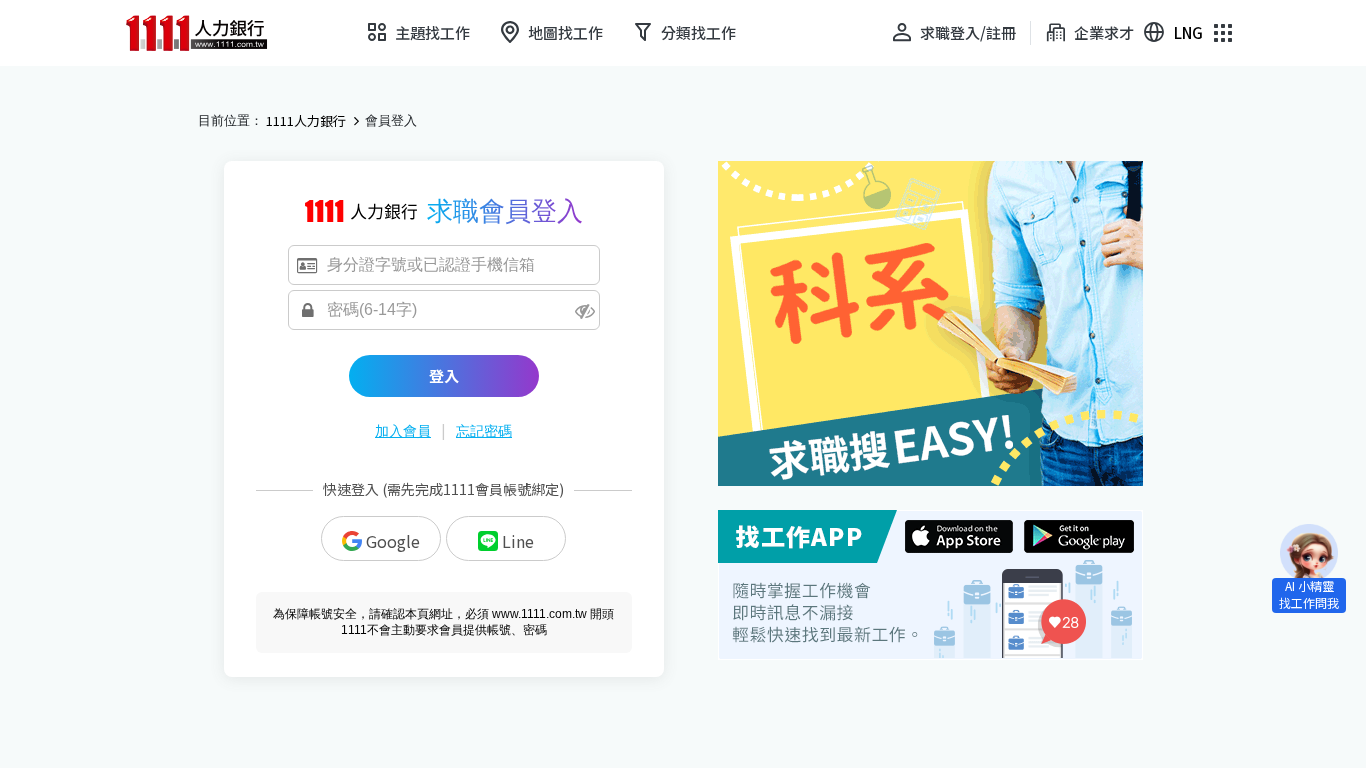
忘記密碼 (484, 431)
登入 (444, 375)
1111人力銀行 (306, 121)
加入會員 (403, 431)
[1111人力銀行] (210, 33)
